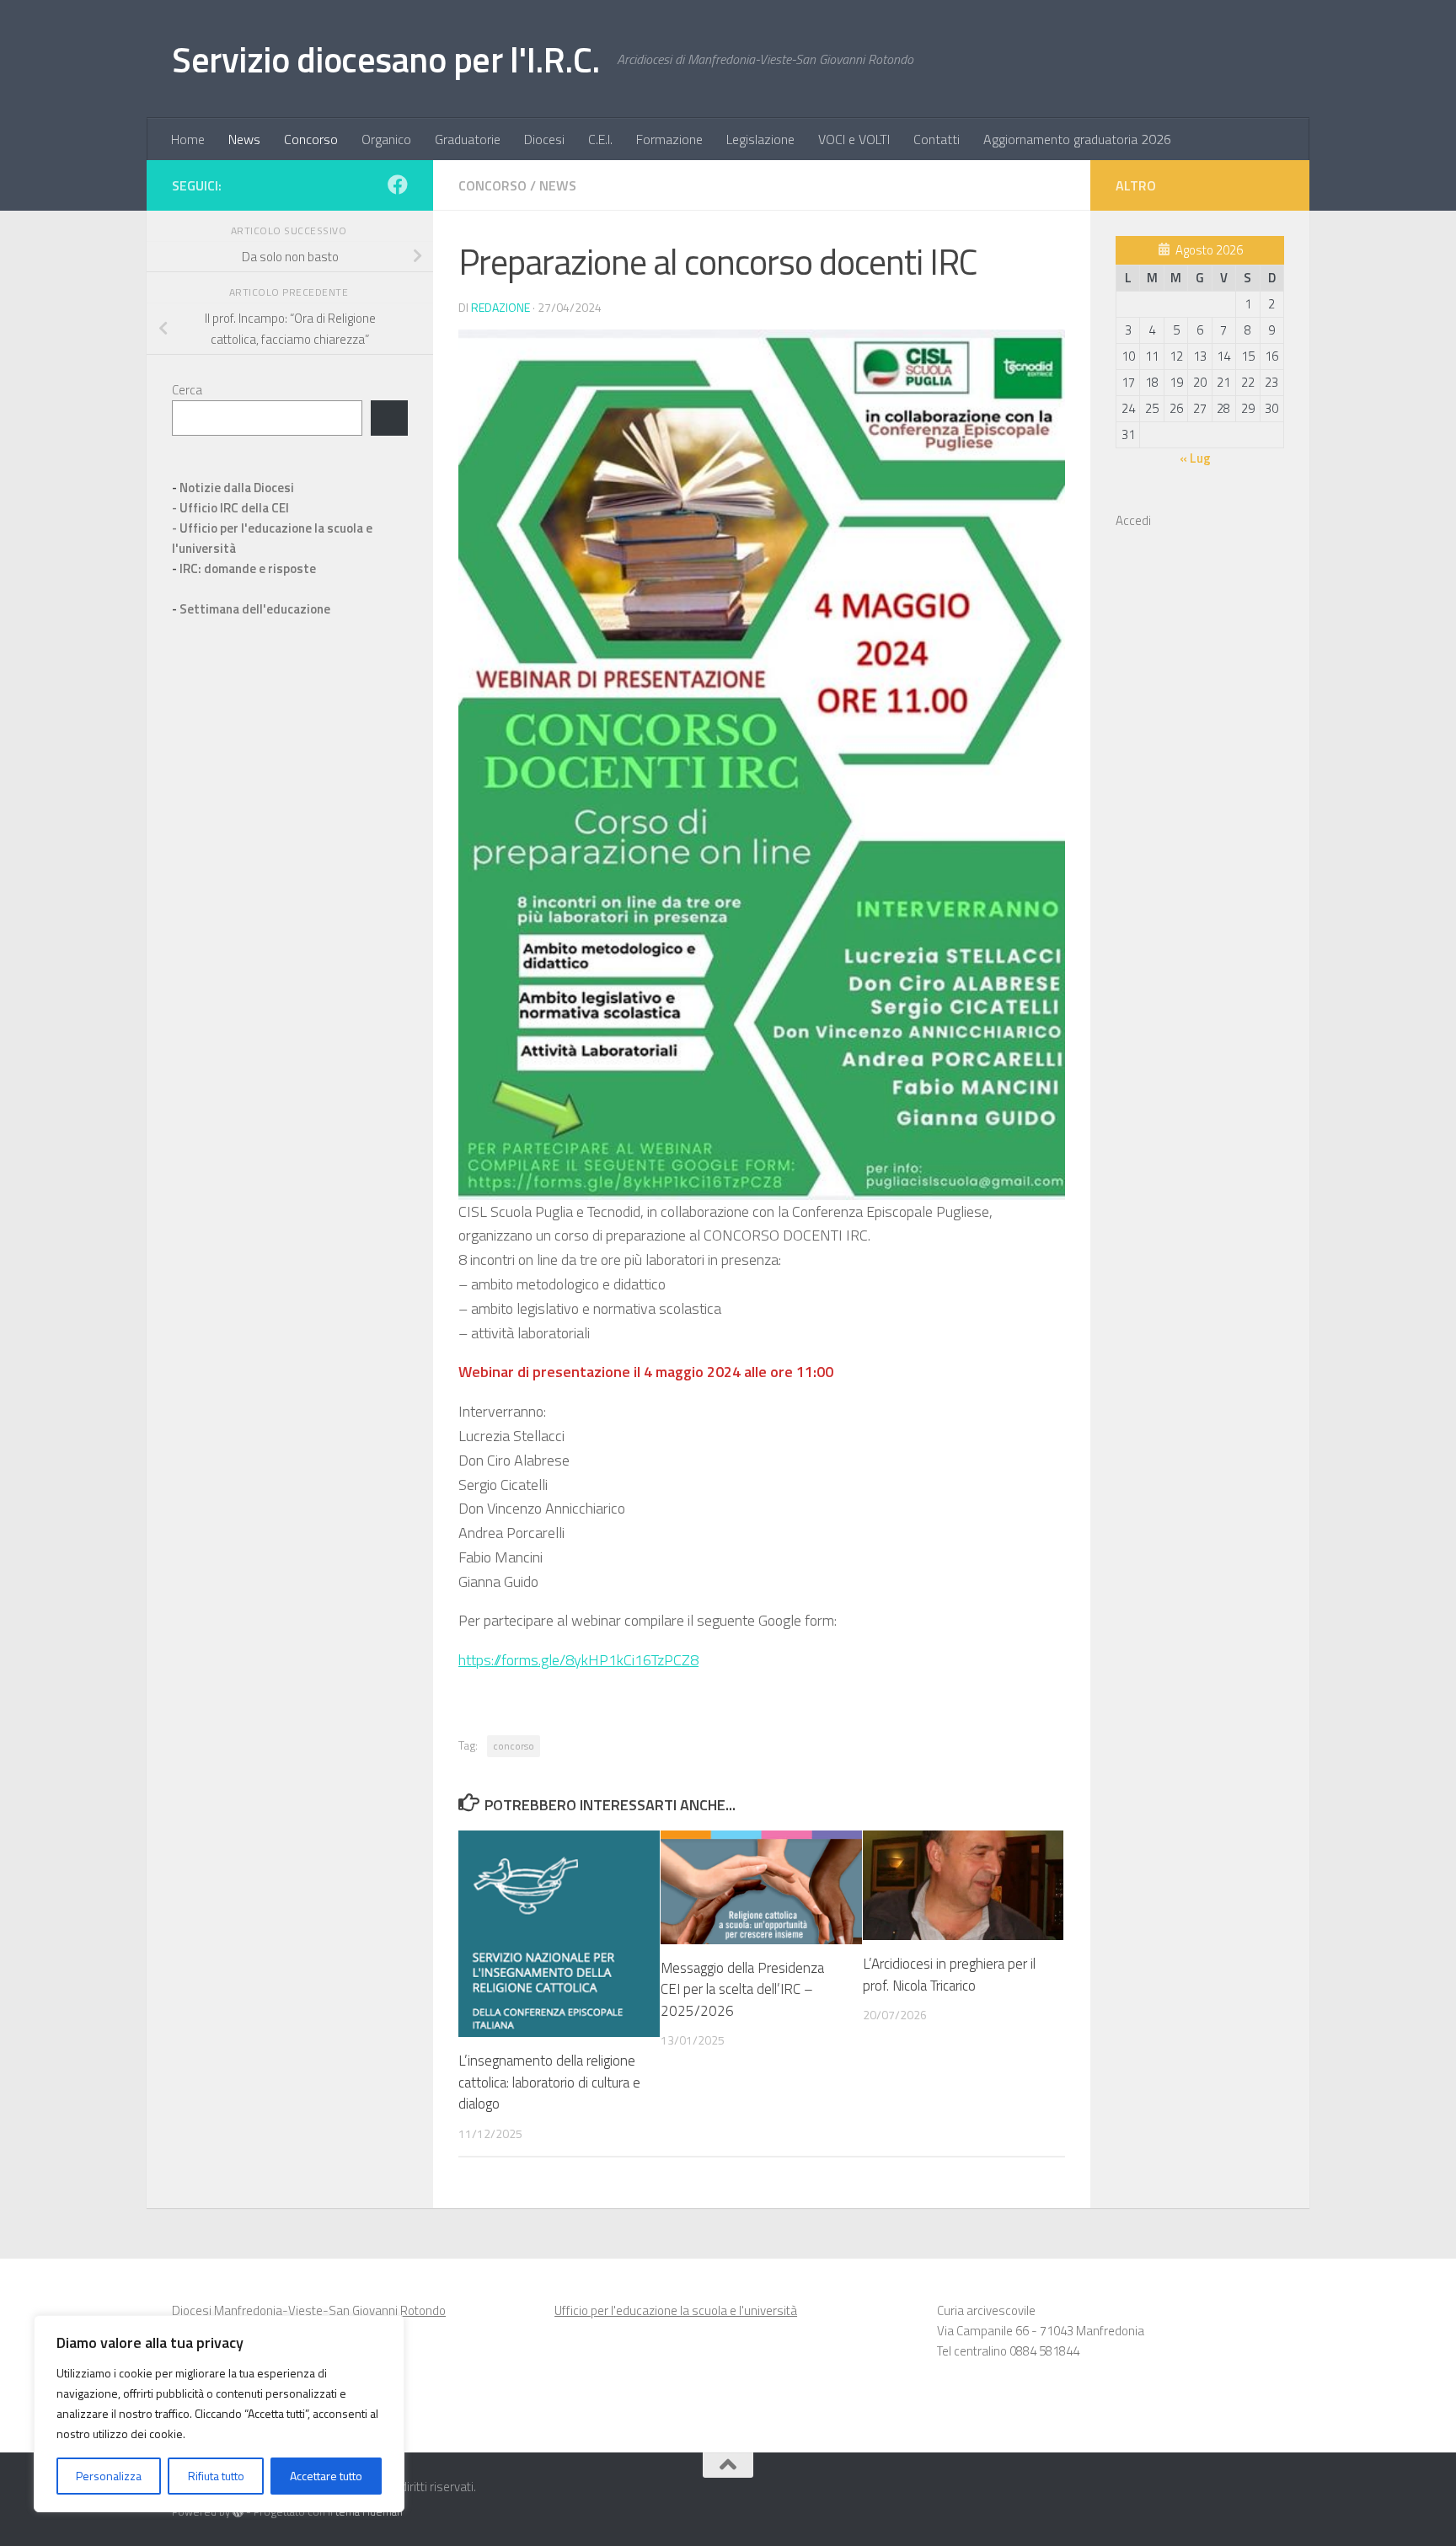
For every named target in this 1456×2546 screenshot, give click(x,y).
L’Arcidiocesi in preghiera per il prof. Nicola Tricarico (949, 1975)
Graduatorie (468, 139)
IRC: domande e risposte (248, 568)
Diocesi (544, 139)
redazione (500, 307)
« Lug (1195, 458)
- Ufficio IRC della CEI (230, 508)
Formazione (669, 139)
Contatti (937, 139)
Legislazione (760, 139)
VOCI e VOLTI (854, 139)
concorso (514, 1746)
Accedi (1133, 520)
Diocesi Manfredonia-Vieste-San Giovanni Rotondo (309, 2310)
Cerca (187, 390)
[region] (219, 2414)
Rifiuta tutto (216, 2476)
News (244, 139)
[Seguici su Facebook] (398, 185)
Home (188, 139)
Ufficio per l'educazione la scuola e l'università (676, 2310)
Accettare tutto (326, 2476)
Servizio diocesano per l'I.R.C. (386, 59)
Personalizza (109, 2476)
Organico (386, 139)
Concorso (311, 139)
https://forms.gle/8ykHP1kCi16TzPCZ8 (578, 1660)
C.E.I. (600, 139)
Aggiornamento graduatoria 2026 (1077, 139)
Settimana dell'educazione (255, 609)
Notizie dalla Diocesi (237, 488)
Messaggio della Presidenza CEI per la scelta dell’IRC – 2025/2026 (742, 1989)
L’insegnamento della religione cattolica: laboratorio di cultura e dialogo (549, 2082)
